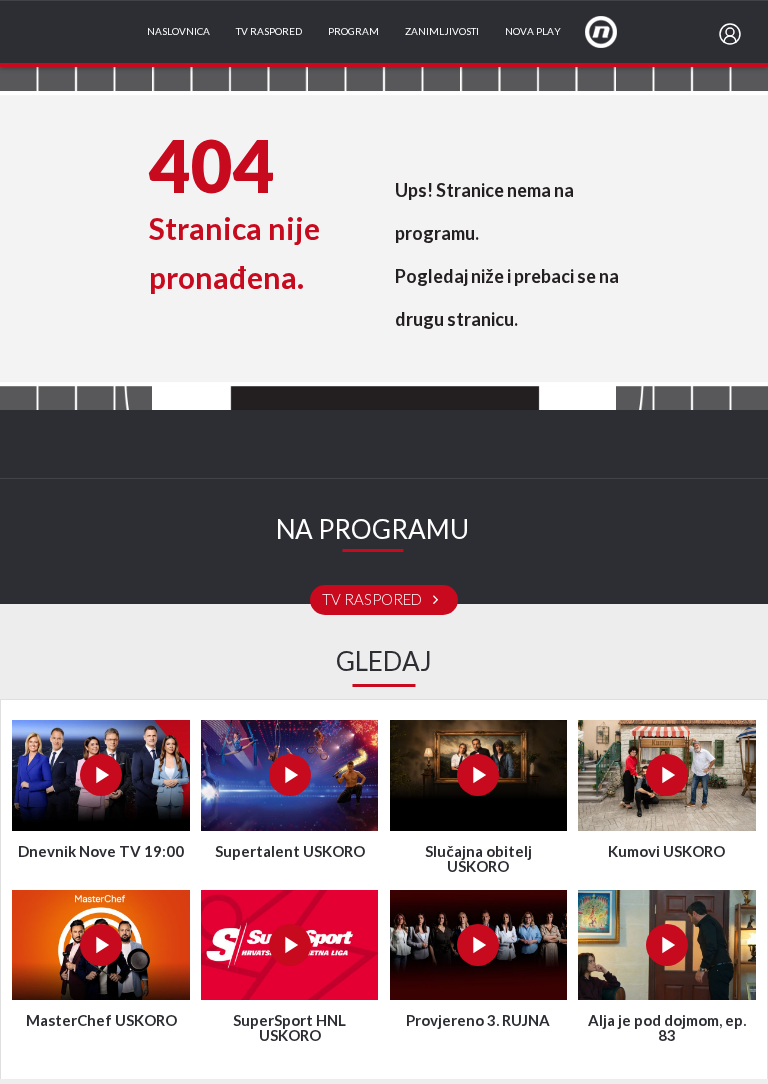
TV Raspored (269, 32)
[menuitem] (734, 34)
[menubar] (734, 34)
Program (353, 32)
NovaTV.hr (614, 31)
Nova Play (533, 32)
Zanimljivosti (442, 32)
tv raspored (373, 600)
